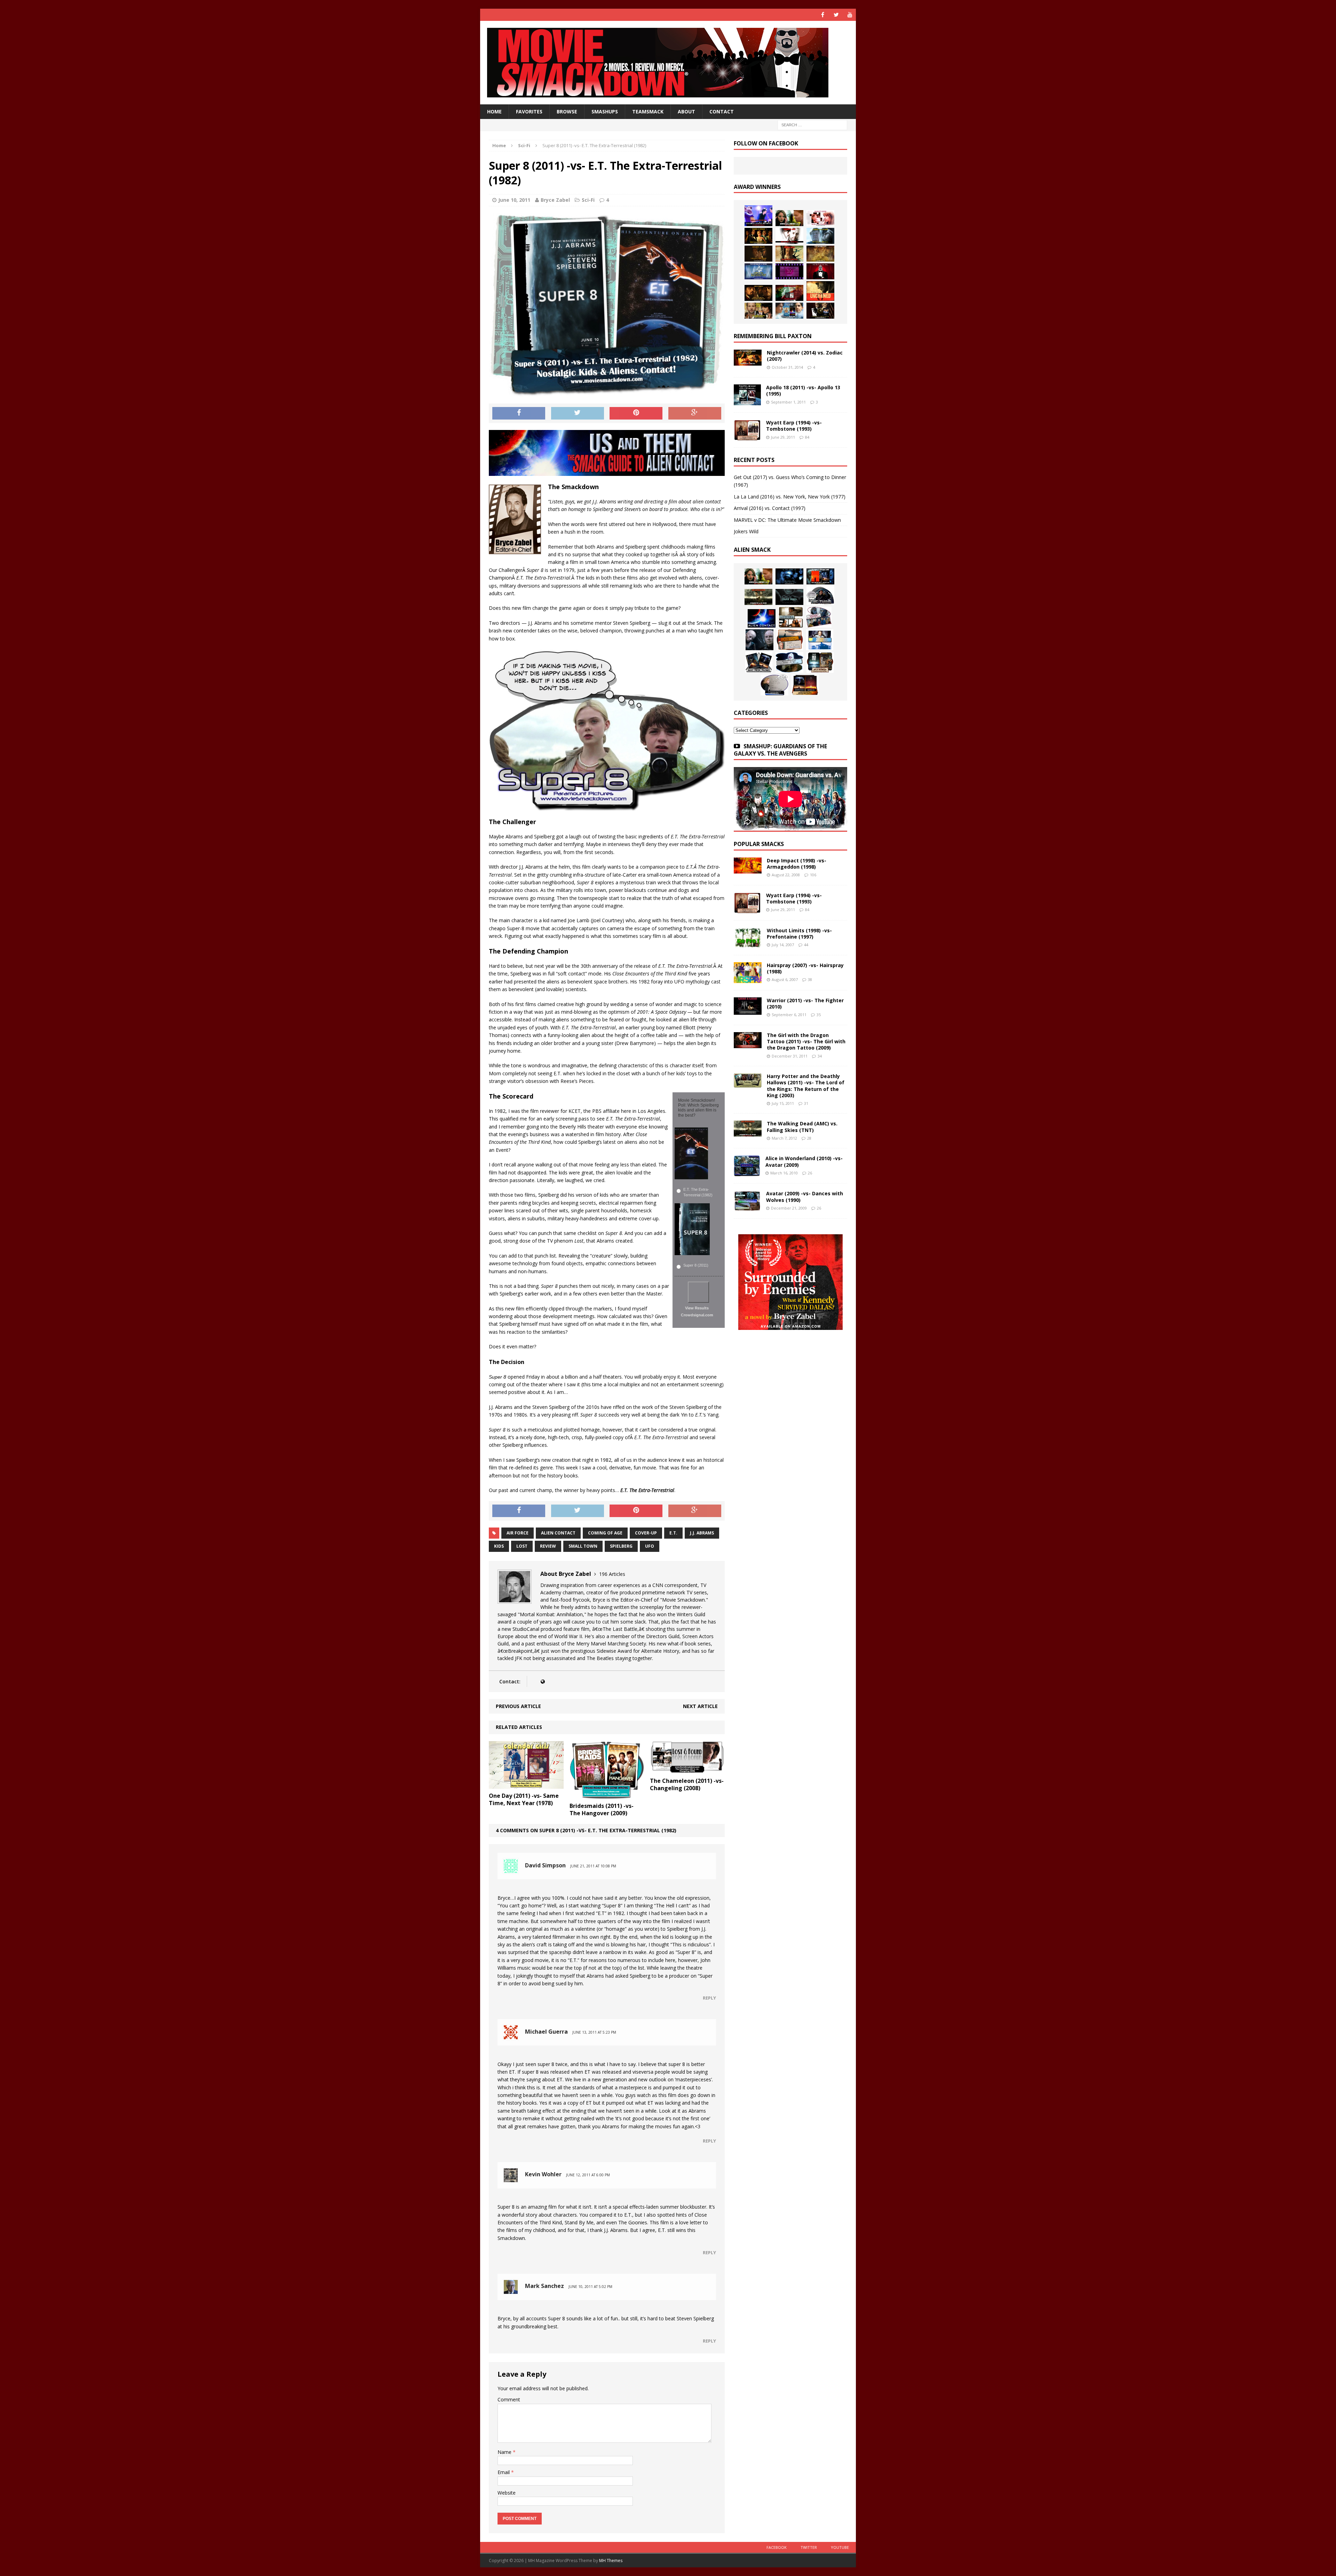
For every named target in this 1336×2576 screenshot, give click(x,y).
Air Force (518, 1533)
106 (813, 875)
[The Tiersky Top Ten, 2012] (789, 271)
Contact (722, 111)
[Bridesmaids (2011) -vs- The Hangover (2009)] (607, 1795)
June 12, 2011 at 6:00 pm (588, 2175)
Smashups (605, 111)
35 (819, 1015)
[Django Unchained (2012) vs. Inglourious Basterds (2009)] (758, 293)
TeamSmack (648, 111)
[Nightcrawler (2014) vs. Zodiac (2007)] (748, 362)
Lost (522, 1546)
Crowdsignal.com (697, 1315)
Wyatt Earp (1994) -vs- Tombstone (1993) (794, 426)
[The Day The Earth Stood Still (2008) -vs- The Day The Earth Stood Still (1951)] (820, 662)
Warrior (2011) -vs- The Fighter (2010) (805, 1003)
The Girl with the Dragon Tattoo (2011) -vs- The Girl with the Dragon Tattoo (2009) (806, 1041)
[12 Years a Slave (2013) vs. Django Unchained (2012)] (758, 254)
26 (810, 1173)
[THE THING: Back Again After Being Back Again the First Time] (820, 596)
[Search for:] (812, 125)
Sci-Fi (588, 200)
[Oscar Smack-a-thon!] (758, 271)
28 (809, 1138)
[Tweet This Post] (578, 413)
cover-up (646, 1533)
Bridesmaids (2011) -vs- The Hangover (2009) (602, 1809)
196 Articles (612, 1574)
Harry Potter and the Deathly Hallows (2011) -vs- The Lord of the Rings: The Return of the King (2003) (806, 1086)
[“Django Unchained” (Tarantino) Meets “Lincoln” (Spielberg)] (820, 291)
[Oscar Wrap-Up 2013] (820, 254)
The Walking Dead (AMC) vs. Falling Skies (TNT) (802, 1127)
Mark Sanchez (544, 2286)
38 (810, 979)
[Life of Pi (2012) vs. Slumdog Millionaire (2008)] (789, 311)
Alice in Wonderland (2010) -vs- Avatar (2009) (804, 1161)
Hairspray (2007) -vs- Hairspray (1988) (805, 968)
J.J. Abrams (702, 1533)
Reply (709, 1998)
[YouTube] (850, 15)
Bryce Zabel (555, 200)
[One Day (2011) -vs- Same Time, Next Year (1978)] (526, 1785)
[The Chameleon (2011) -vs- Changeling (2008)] (687, 1770)
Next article (700, 1706)
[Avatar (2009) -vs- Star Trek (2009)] (819, 617)
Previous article (518, 1706)
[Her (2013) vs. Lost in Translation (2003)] (820, 218)
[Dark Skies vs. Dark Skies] (789, 597)
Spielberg (621, 1546)
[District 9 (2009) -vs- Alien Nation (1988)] (790, 640)
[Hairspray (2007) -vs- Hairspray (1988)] (748, 979)
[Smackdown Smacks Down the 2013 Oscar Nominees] (820, 271)
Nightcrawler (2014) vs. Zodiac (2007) (805, 356)
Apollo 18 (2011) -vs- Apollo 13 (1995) (803, 390)
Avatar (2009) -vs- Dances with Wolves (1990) (805, 1197)
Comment (509, 2399)
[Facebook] (823, 15)
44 (806, 945)
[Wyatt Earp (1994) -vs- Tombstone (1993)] (747, 436)
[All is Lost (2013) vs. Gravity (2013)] (820, 236)
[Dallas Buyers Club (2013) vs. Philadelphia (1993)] (789, 236)
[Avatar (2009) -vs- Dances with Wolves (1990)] (747, 1207)
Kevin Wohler (543, 2174)
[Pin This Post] (636, 413)
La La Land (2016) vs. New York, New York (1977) (790, 497)
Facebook (777, 2547)
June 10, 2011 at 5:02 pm (590, 2287)
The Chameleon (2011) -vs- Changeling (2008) (687, 1784)
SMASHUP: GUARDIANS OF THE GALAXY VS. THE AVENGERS (780, 750)
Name (505, 2452)
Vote (698, 1292)
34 (820, 1056)
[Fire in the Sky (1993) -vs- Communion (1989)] (789, 662)
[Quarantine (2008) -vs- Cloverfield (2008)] (791, 617)
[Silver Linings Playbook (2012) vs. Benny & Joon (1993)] (758, 311)
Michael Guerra (546, 2032)
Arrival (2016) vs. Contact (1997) (770, 508)
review (548, 1546)
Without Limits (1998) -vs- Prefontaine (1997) (799, 934)
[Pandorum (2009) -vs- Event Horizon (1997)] (760, 640)
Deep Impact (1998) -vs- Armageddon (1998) (797, 864)
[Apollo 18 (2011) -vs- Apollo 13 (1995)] (747, 401)
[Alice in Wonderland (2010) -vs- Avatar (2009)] (747, 1172)
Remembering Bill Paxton (773, 336)
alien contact (558, 1533)
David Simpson (545, 1865)
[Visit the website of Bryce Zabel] (543, 1681)
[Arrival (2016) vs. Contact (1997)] (789, 218)
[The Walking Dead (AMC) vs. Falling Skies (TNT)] (758, 597)
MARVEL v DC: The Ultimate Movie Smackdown (787, 520)
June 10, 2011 (514, 200)
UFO (650, 1546)
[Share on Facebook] (519, 413)
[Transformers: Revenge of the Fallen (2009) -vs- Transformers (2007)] (759, 662)
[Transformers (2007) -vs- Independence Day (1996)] (805, 685)
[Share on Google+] (695, 413)
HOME (494, 111)
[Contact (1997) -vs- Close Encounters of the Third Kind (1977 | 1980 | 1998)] (820, 640)
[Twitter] (836, 15)
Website (507, 2493)
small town (583, 1546)
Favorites (529, 111)
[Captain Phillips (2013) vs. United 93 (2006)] (789, 254)
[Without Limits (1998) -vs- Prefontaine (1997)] (748, 944)
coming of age (605, 1533)
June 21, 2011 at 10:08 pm (593, 1866)
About (686, 111)
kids (499, 1546)
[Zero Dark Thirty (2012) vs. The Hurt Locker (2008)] (789, 293)
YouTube (840, 2547)
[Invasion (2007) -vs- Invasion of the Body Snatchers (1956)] (774, 685)
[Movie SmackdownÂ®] (668, 63)
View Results (697, 1308)
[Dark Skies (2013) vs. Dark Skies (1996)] (789, 576)
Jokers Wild (746, 531)
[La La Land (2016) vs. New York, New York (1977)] (758, 216)
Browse (567, 111)
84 (807, 437)
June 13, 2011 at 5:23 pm (594, 2032)
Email (504, 2472)
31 (806, 1103)
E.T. (673, 1533)
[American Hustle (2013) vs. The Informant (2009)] (758, 236)
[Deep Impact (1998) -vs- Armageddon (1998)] (748, 870)
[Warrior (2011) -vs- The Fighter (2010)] (748, 1011)
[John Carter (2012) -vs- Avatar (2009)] (820, 576)
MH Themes (611, 2561)
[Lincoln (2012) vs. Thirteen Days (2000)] (820, 311)
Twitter (809, 2547)
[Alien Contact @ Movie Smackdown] (762, 618)
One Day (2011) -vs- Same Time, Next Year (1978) (524, 1799)
